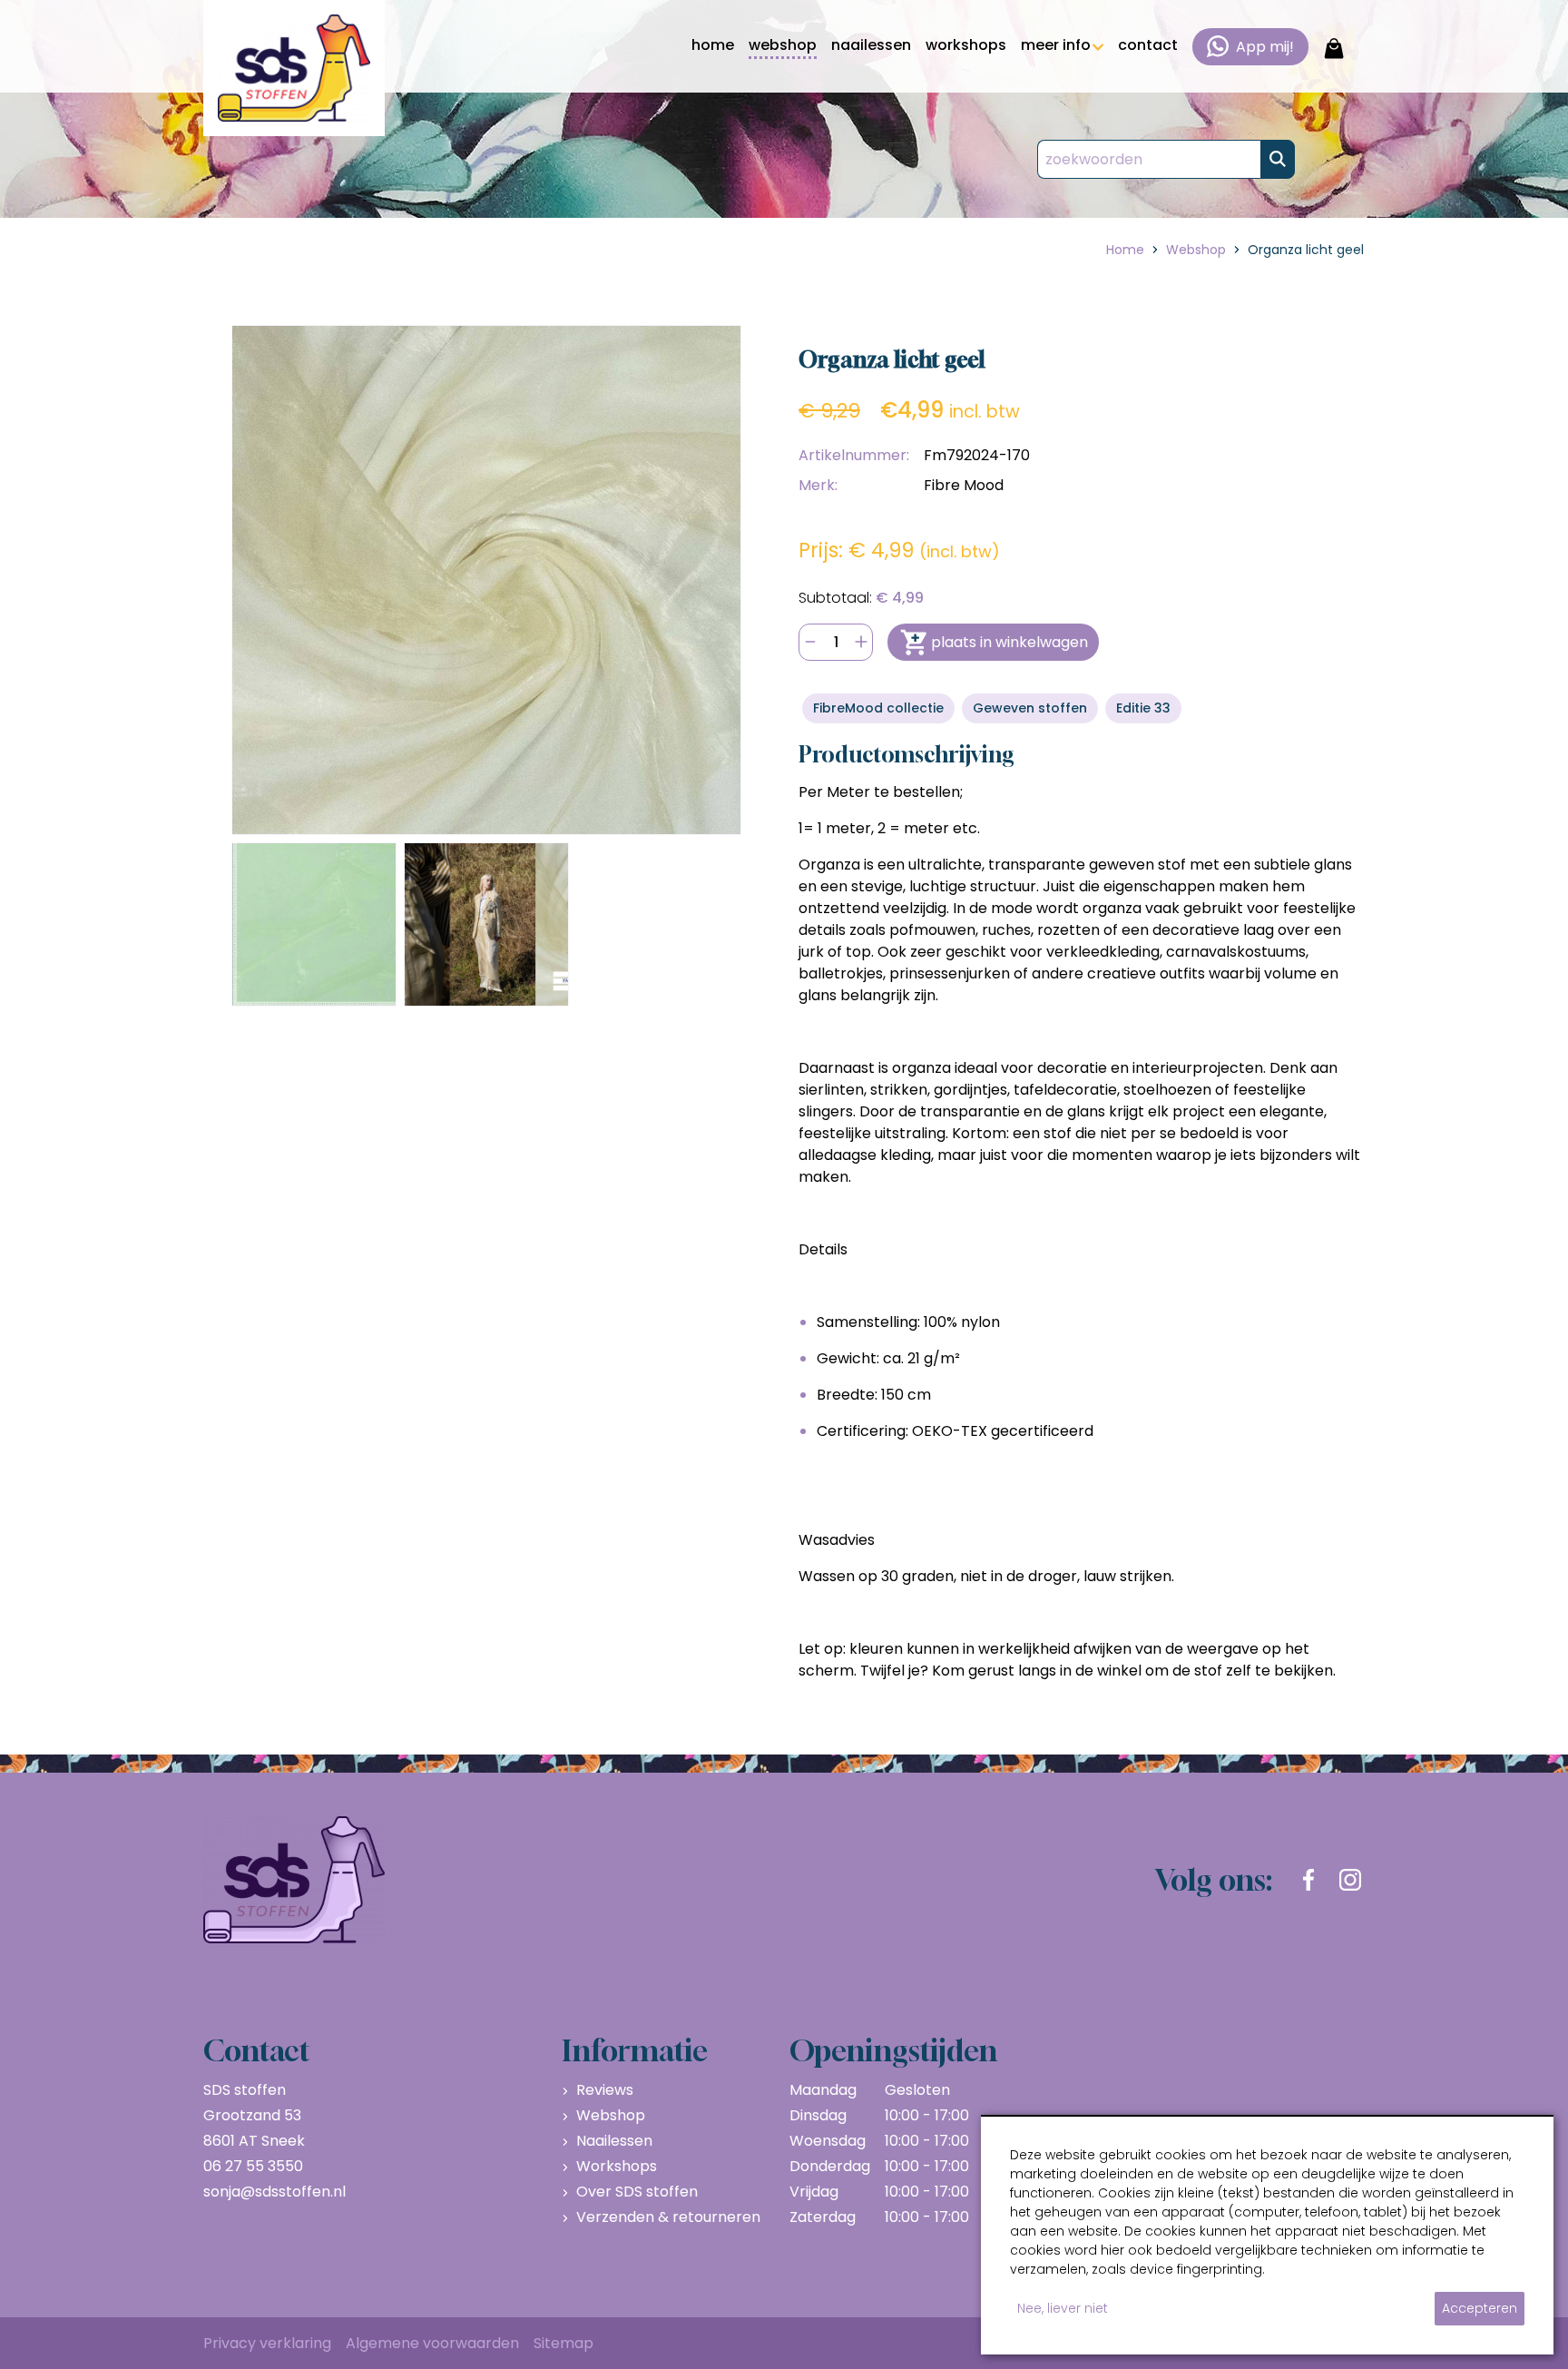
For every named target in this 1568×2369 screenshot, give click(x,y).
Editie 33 (1143, 708)
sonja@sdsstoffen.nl (274, 2192)
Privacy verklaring (267, 2343)
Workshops (617, 2166)
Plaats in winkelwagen (1009, 642)
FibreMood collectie (878, 708)
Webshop (611, 2115)
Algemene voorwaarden (432, 2343)
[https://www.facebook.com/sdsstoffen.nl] (1308, 1880)
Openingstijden (893, 2050)
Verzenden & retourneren (668, 2217)
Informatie (635, 2050)
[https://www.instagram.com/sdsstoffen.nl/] (1350, 1880)
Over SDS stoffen (637, 2192)
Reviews (605, 2090)
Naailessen (614, 2141)
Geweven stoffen (1030, 708)
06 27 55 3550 (253, 2166)
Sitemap (563, 2343)
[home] (294, 68)
